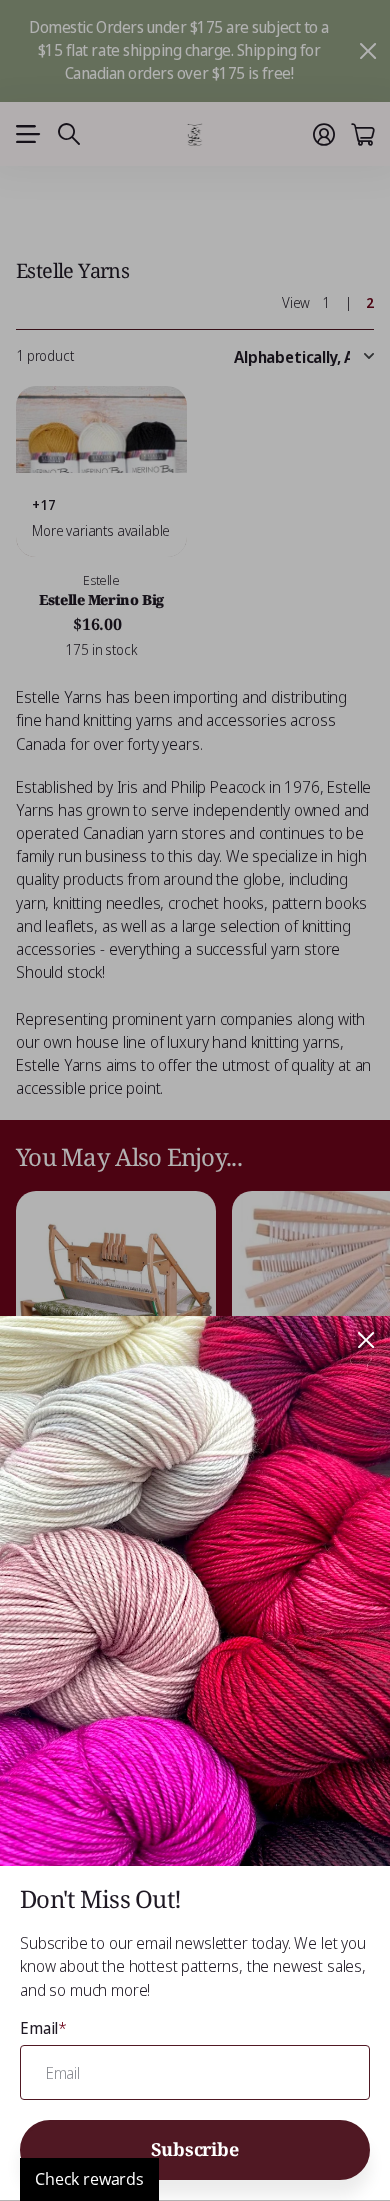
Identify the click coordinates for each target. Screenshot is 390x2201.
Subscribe (194, 2149)
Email (43, 2028)
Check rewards (89, 2179)
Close (366, 1340)
